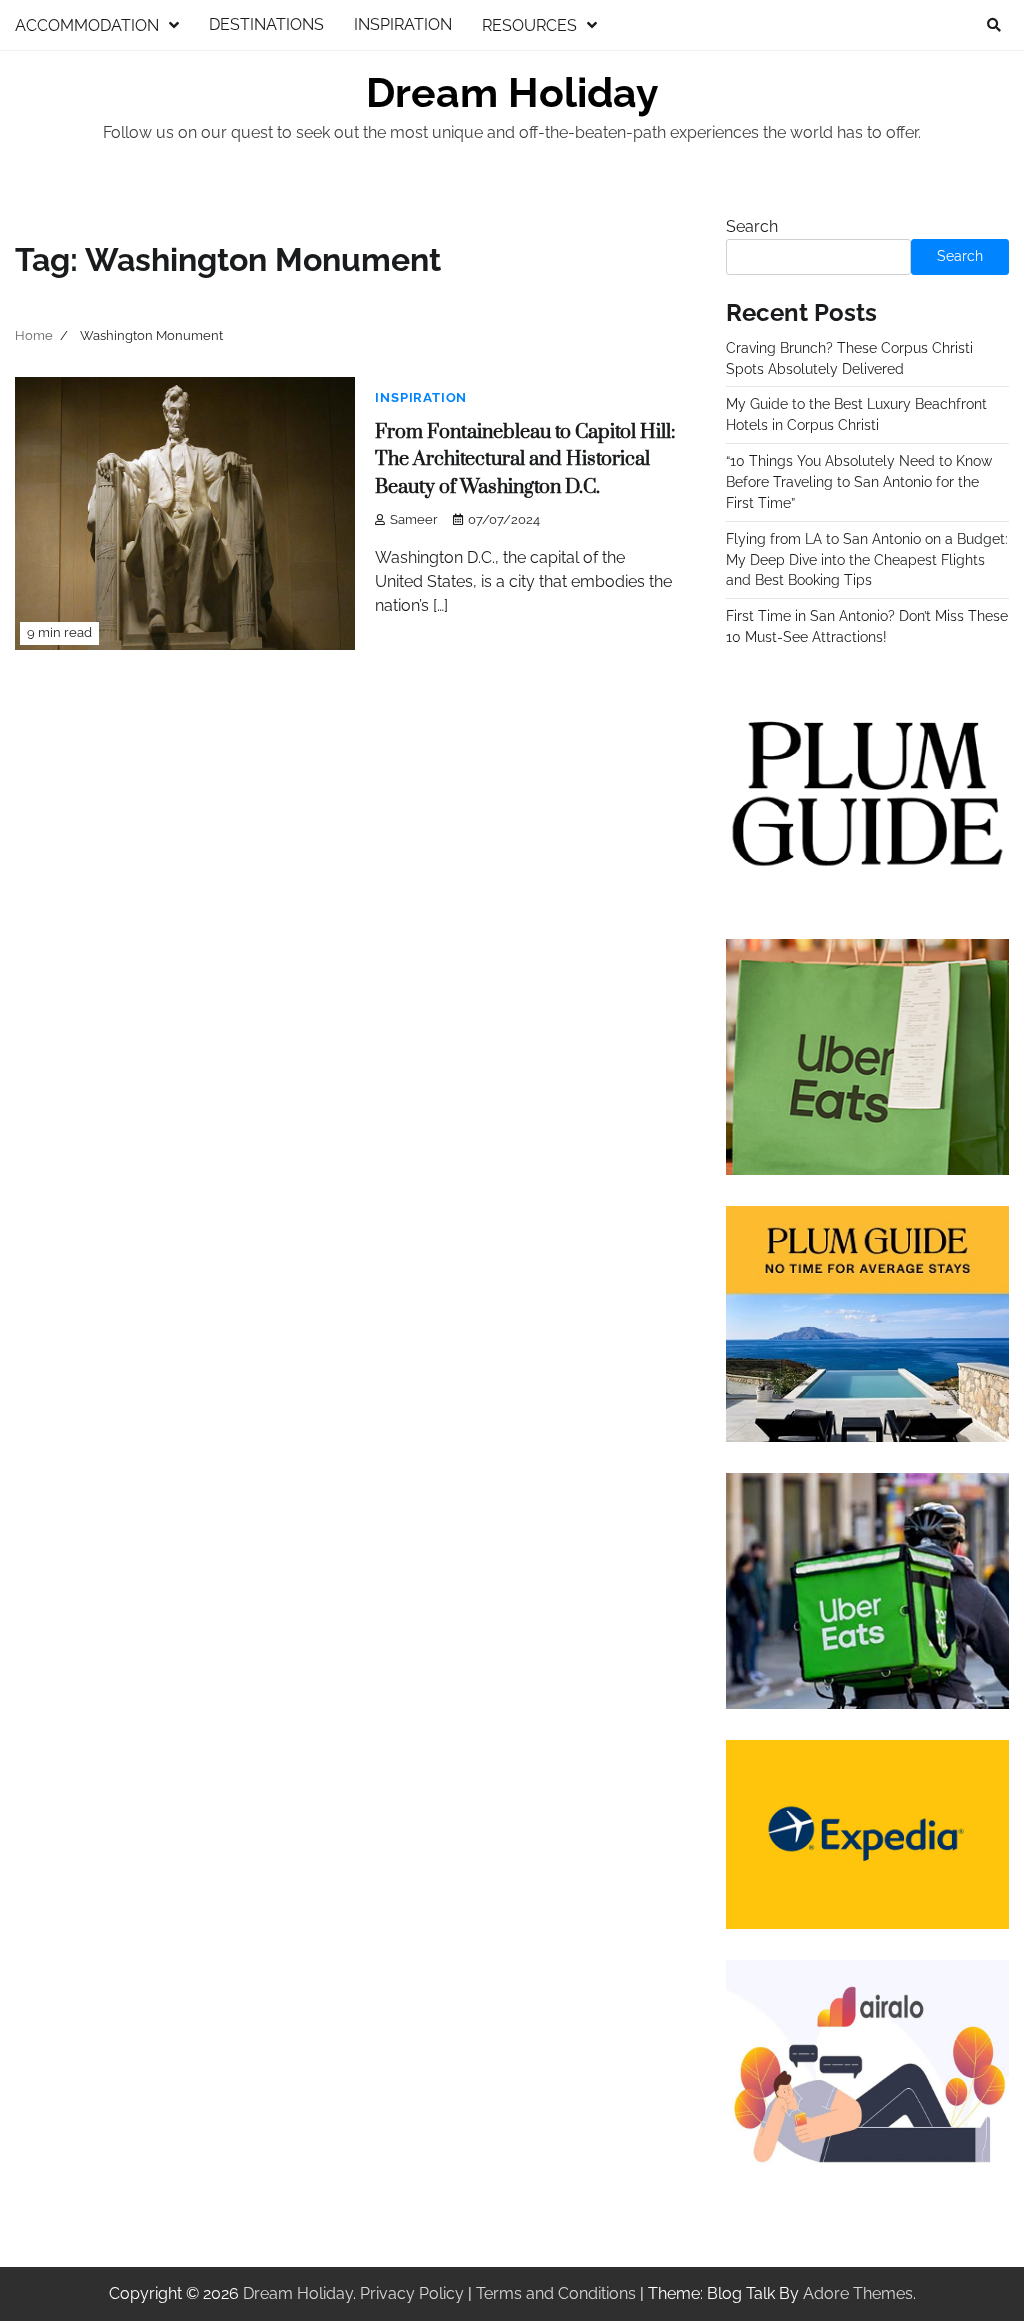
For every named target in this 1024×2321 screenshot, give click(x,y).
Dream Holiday (512, 93)
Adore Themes (858, 2293)
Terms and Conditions (556, 2293)
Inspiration (403, 24)
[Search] (994, 25)
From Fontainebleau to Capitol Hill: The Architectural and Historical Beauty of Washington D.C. (525, 459)
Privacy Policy (412, 2293)
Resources (529, 25)
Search (752, 226)
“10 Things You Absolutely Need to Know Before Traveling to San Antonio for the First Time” (859, 482)
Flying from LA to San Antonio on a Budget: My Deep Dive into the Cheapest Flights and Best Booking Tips (867, 560)
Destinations (266, 24)
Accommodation (87, 25)
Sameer (414, 519)
